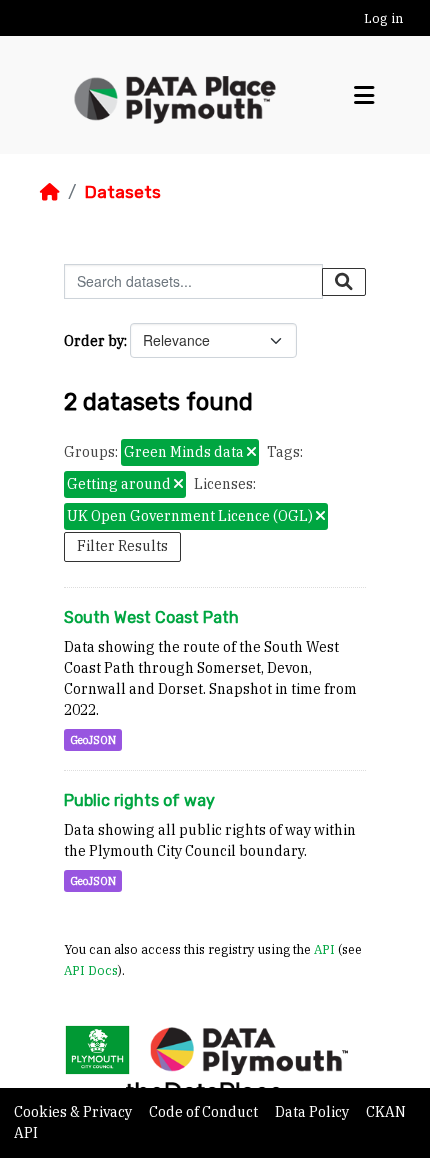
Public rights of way (139, 800)
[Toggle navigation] (364, 95)
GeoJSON (93, 740)
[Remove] (251, 453)
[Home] (50, 192)
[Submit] (344, 282)
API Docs (91, 970)
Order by (94, 341)
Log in (383, 18)
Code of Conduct (205, 1112)
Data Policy (313, 1112)
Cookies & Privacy (74, 1112)
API (324, 949)
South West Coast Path (151, 617)
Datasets (122, 192)
